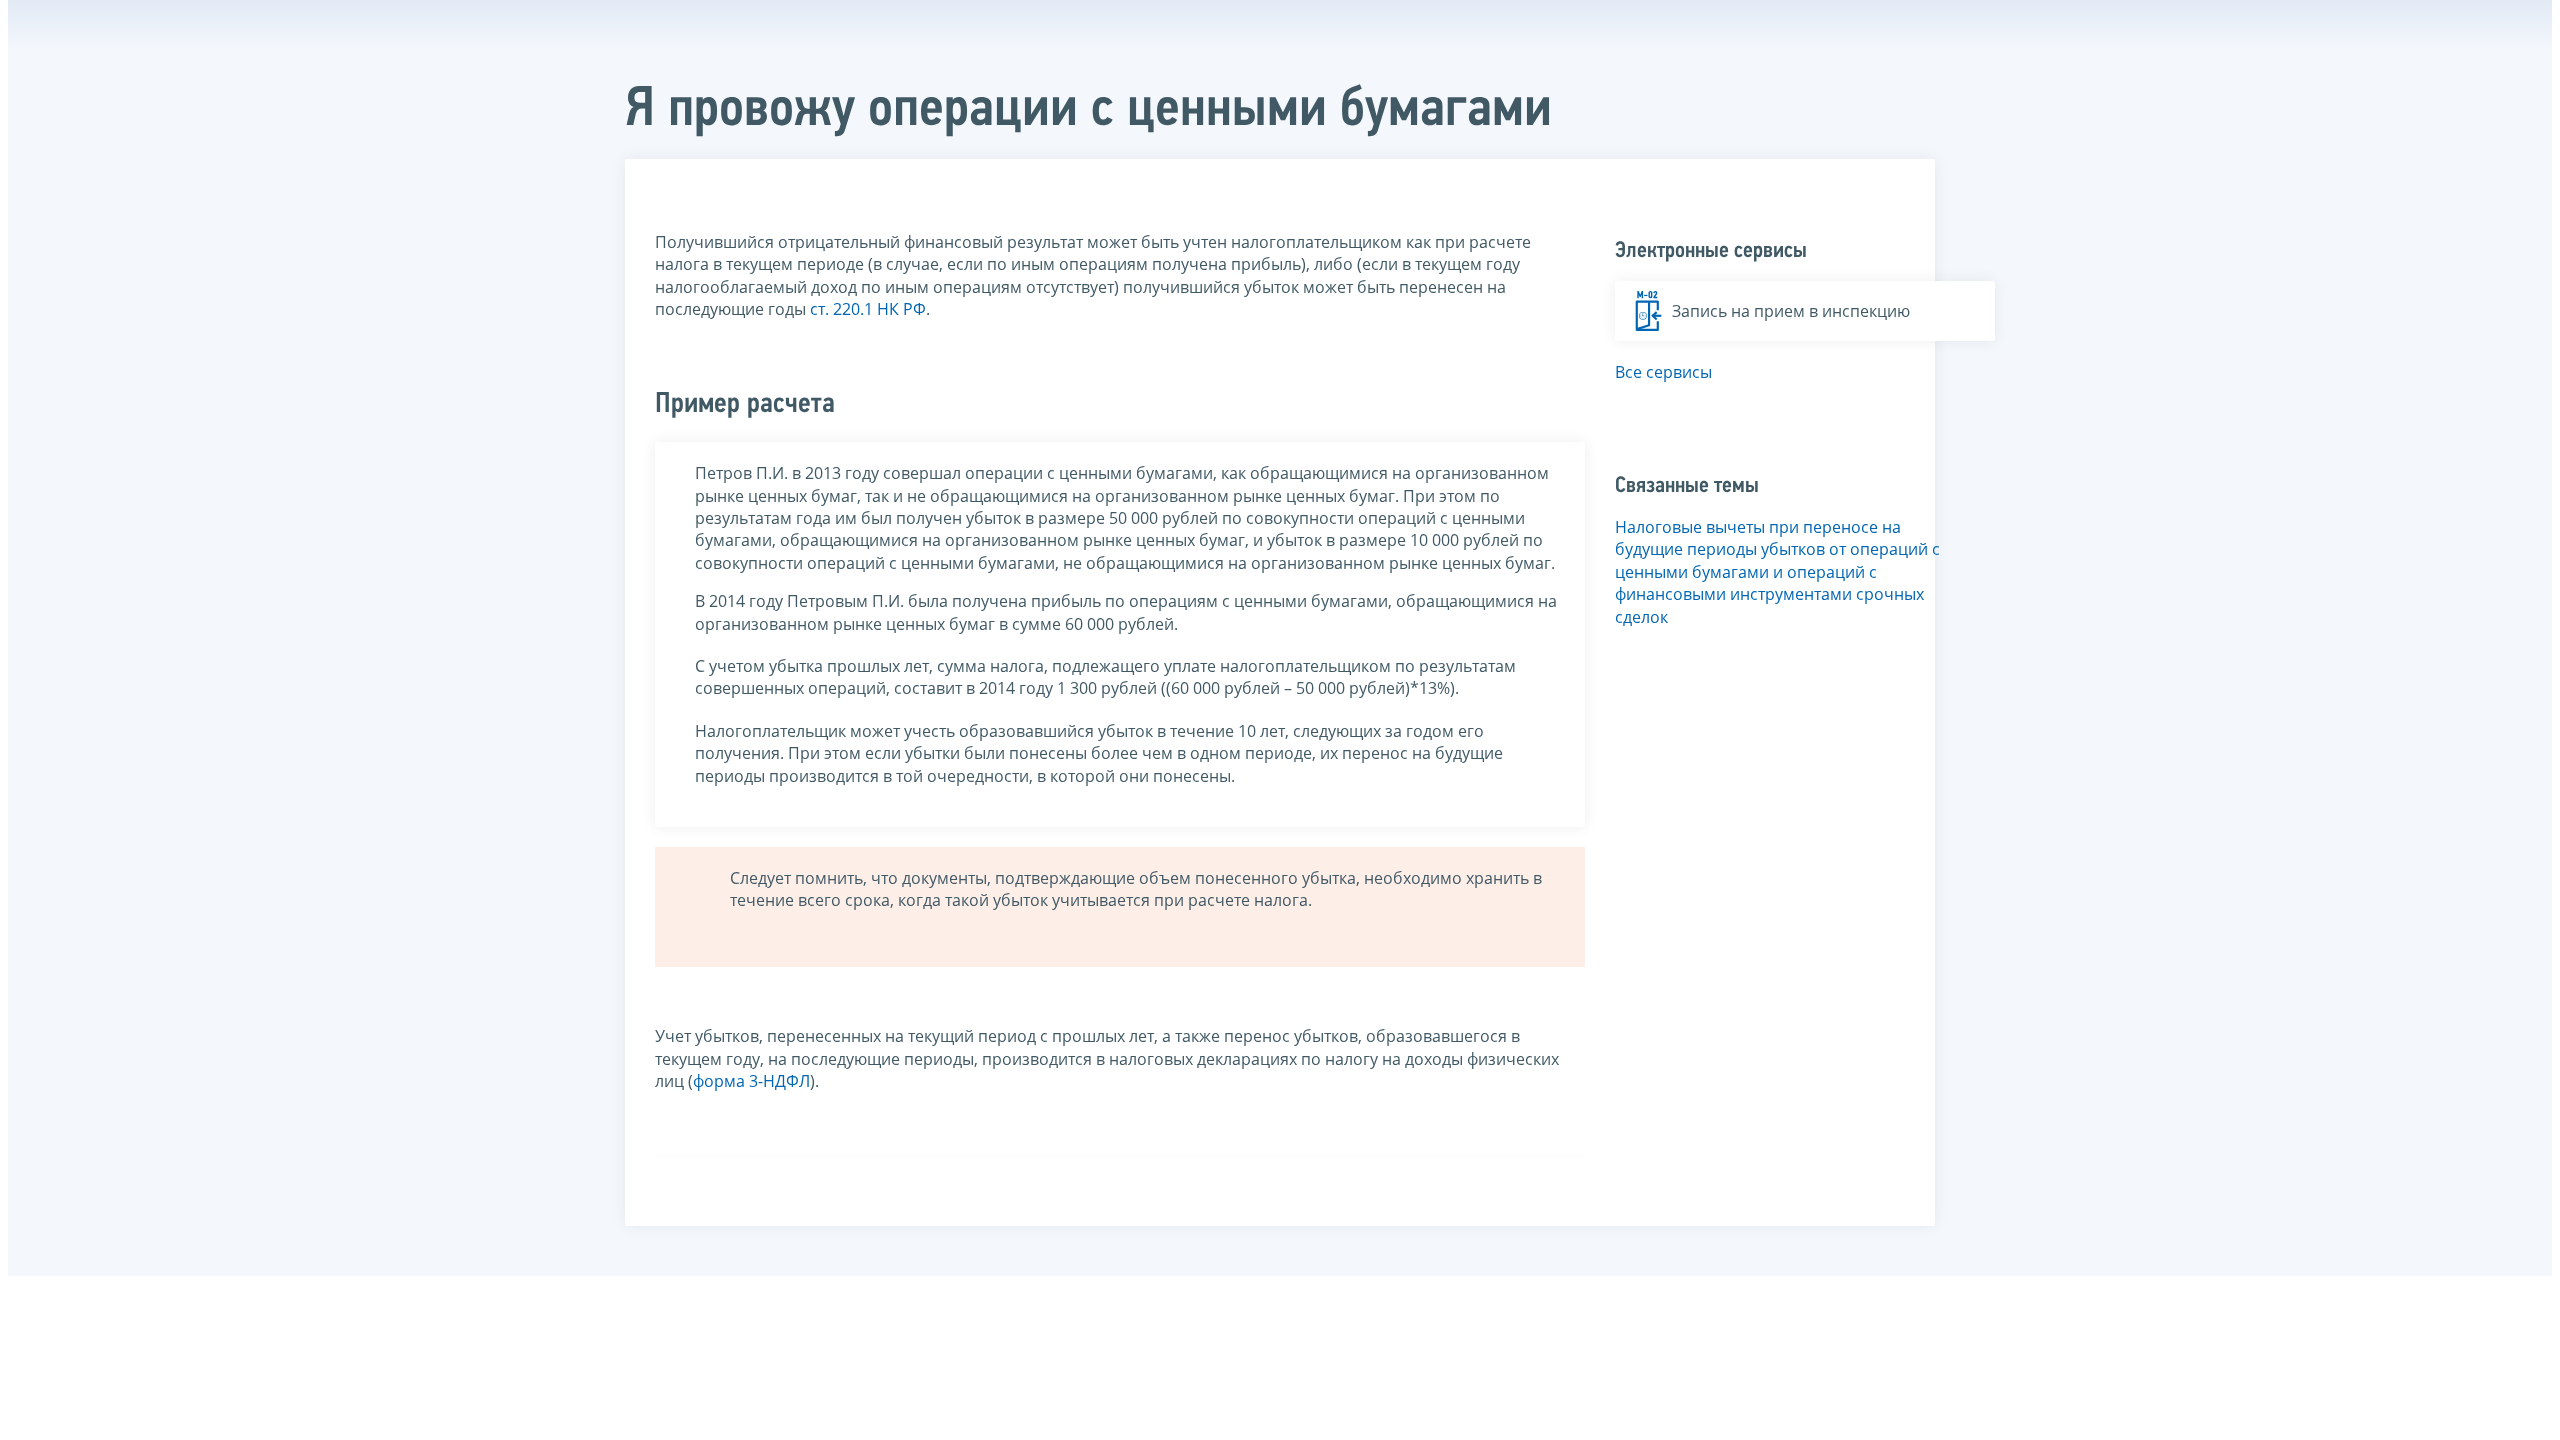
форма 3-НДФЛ (751, 1081)
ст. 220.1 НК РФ (868, 309)
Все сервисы (1663, 372)
